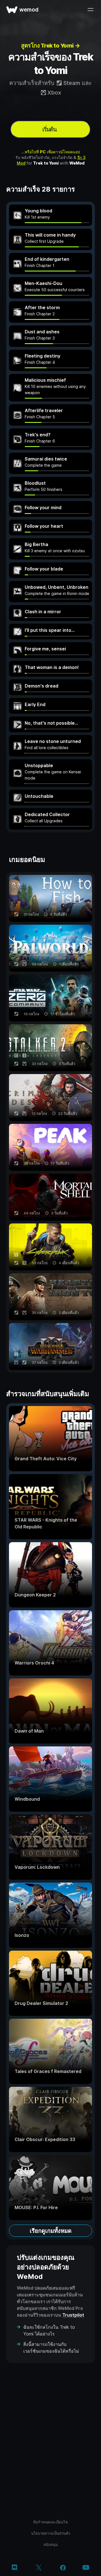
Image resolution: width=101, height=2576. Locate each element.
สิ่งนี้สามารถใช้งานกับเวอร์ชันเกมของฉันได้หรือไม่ (51, 2348)
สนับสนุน (51, 2544)
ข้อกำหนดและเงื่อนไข (50, 2522)
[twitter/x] (39, 2568)
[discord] (14, 2568)
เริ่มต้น (50, 129)
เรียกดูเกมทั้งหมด (51, 2231)
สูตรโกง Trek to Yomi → (50, 46)
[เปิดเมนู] (90, 10)
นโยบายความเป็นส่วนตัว (51, 2533)
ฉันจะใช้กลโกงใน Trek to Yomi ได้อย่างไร (49, 2330)
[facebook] (63, 2568)
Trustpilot (73, 2315)
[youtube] (86, 2568)
